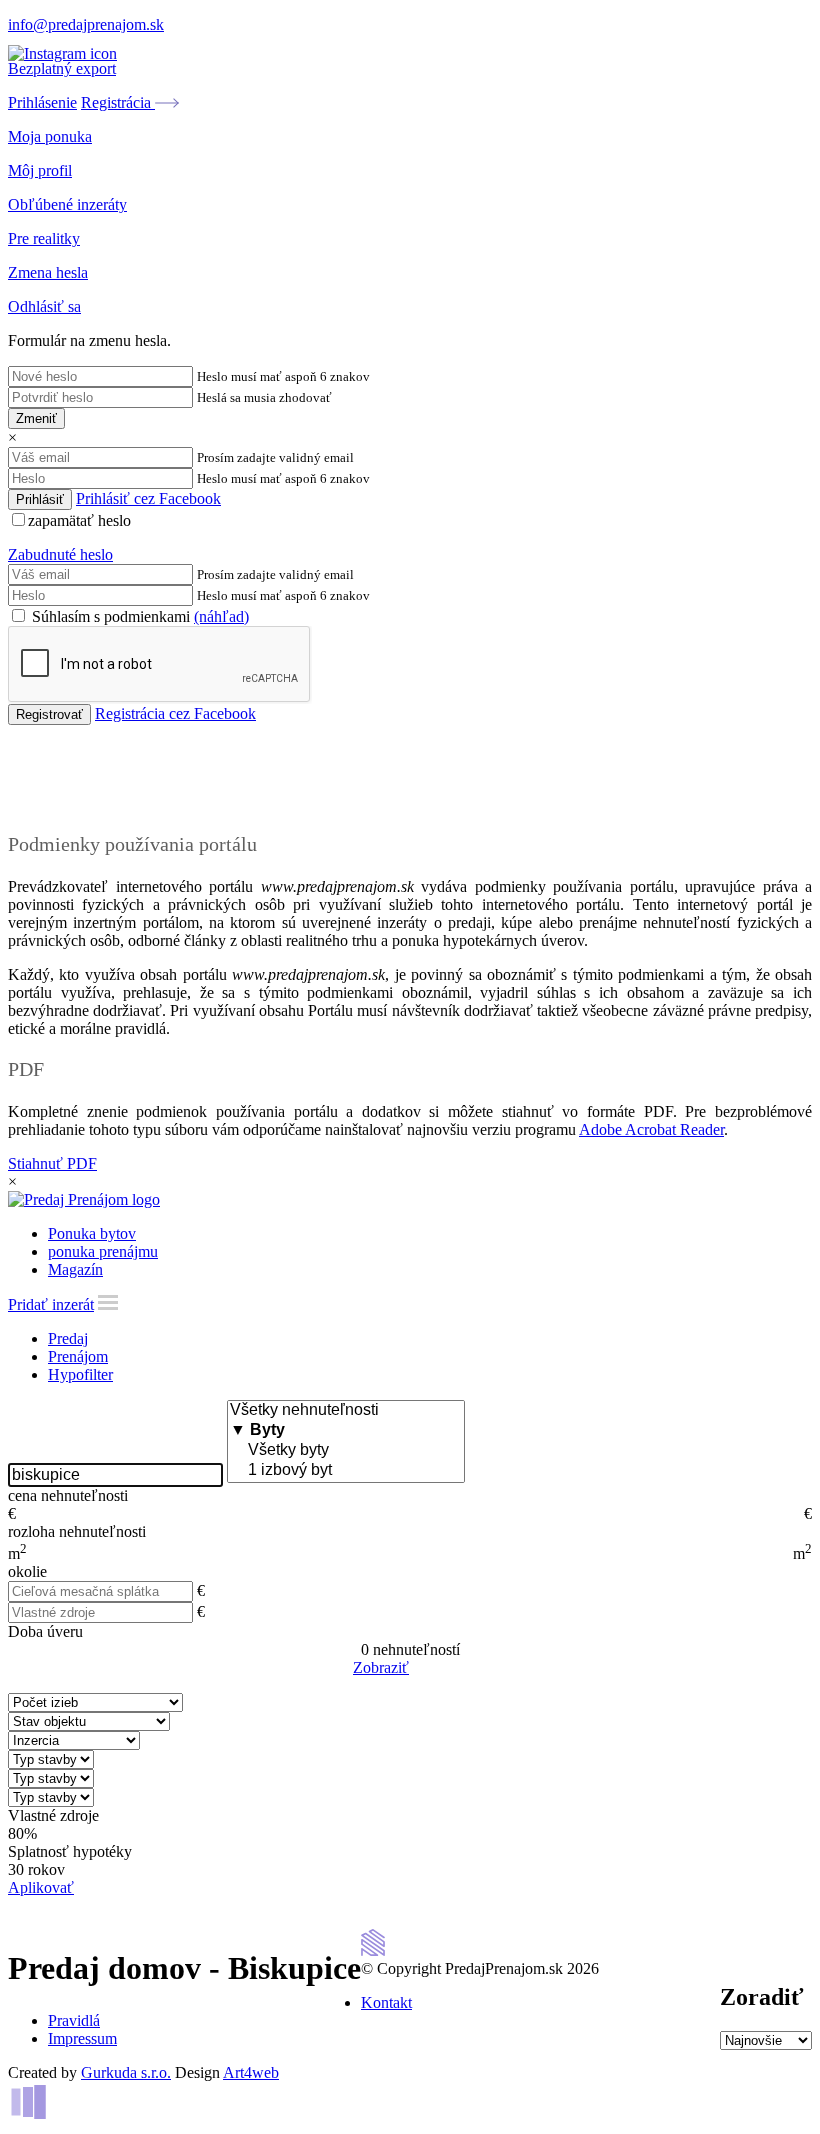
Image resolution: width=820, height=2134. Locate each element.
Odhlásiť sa (44, 306)
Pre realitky (44, 238)
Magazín (75, 1269)
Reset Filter (440, 1669)
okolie (27, 1571)
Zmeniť (36, 418)
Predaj (68, 1338)
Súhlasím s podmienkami (138, 616)
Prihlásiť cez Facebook (148, 498)
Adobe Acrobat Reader (651, 1129)
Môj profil (40, 170)
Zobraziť (381, 1667)
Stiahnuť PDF (52, 1163)
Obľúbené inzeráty (67, 204)
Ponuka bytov (92, 1233)
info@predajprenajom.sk (86, 24)
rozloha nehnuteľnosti (77, 1531)
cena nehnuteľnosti (68, 1495)
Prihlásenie (42, 102)
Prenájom (78, 1356)
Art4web (251, 2072)
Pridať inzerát (51, 1304)
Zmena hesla (48, 272)
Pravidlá (74, 2020)
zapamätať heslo (79, 520)
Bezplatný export (62, 68)
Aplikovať (41, 1887)
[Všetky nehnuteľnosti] (346, 1411)
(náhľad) (221, 616)
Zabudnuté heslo (60, 554)
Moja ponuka (50, 136)
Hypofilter (80, 1374)
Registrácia (118, 102)
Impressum (82, 2038)
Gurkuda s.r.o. (126, 2072)
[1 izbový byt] (346, 1471)
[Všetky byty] (346, 1451)
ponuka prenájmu (103, 1251)
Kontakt (386, 2002)
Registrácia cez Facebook (175, 713)
